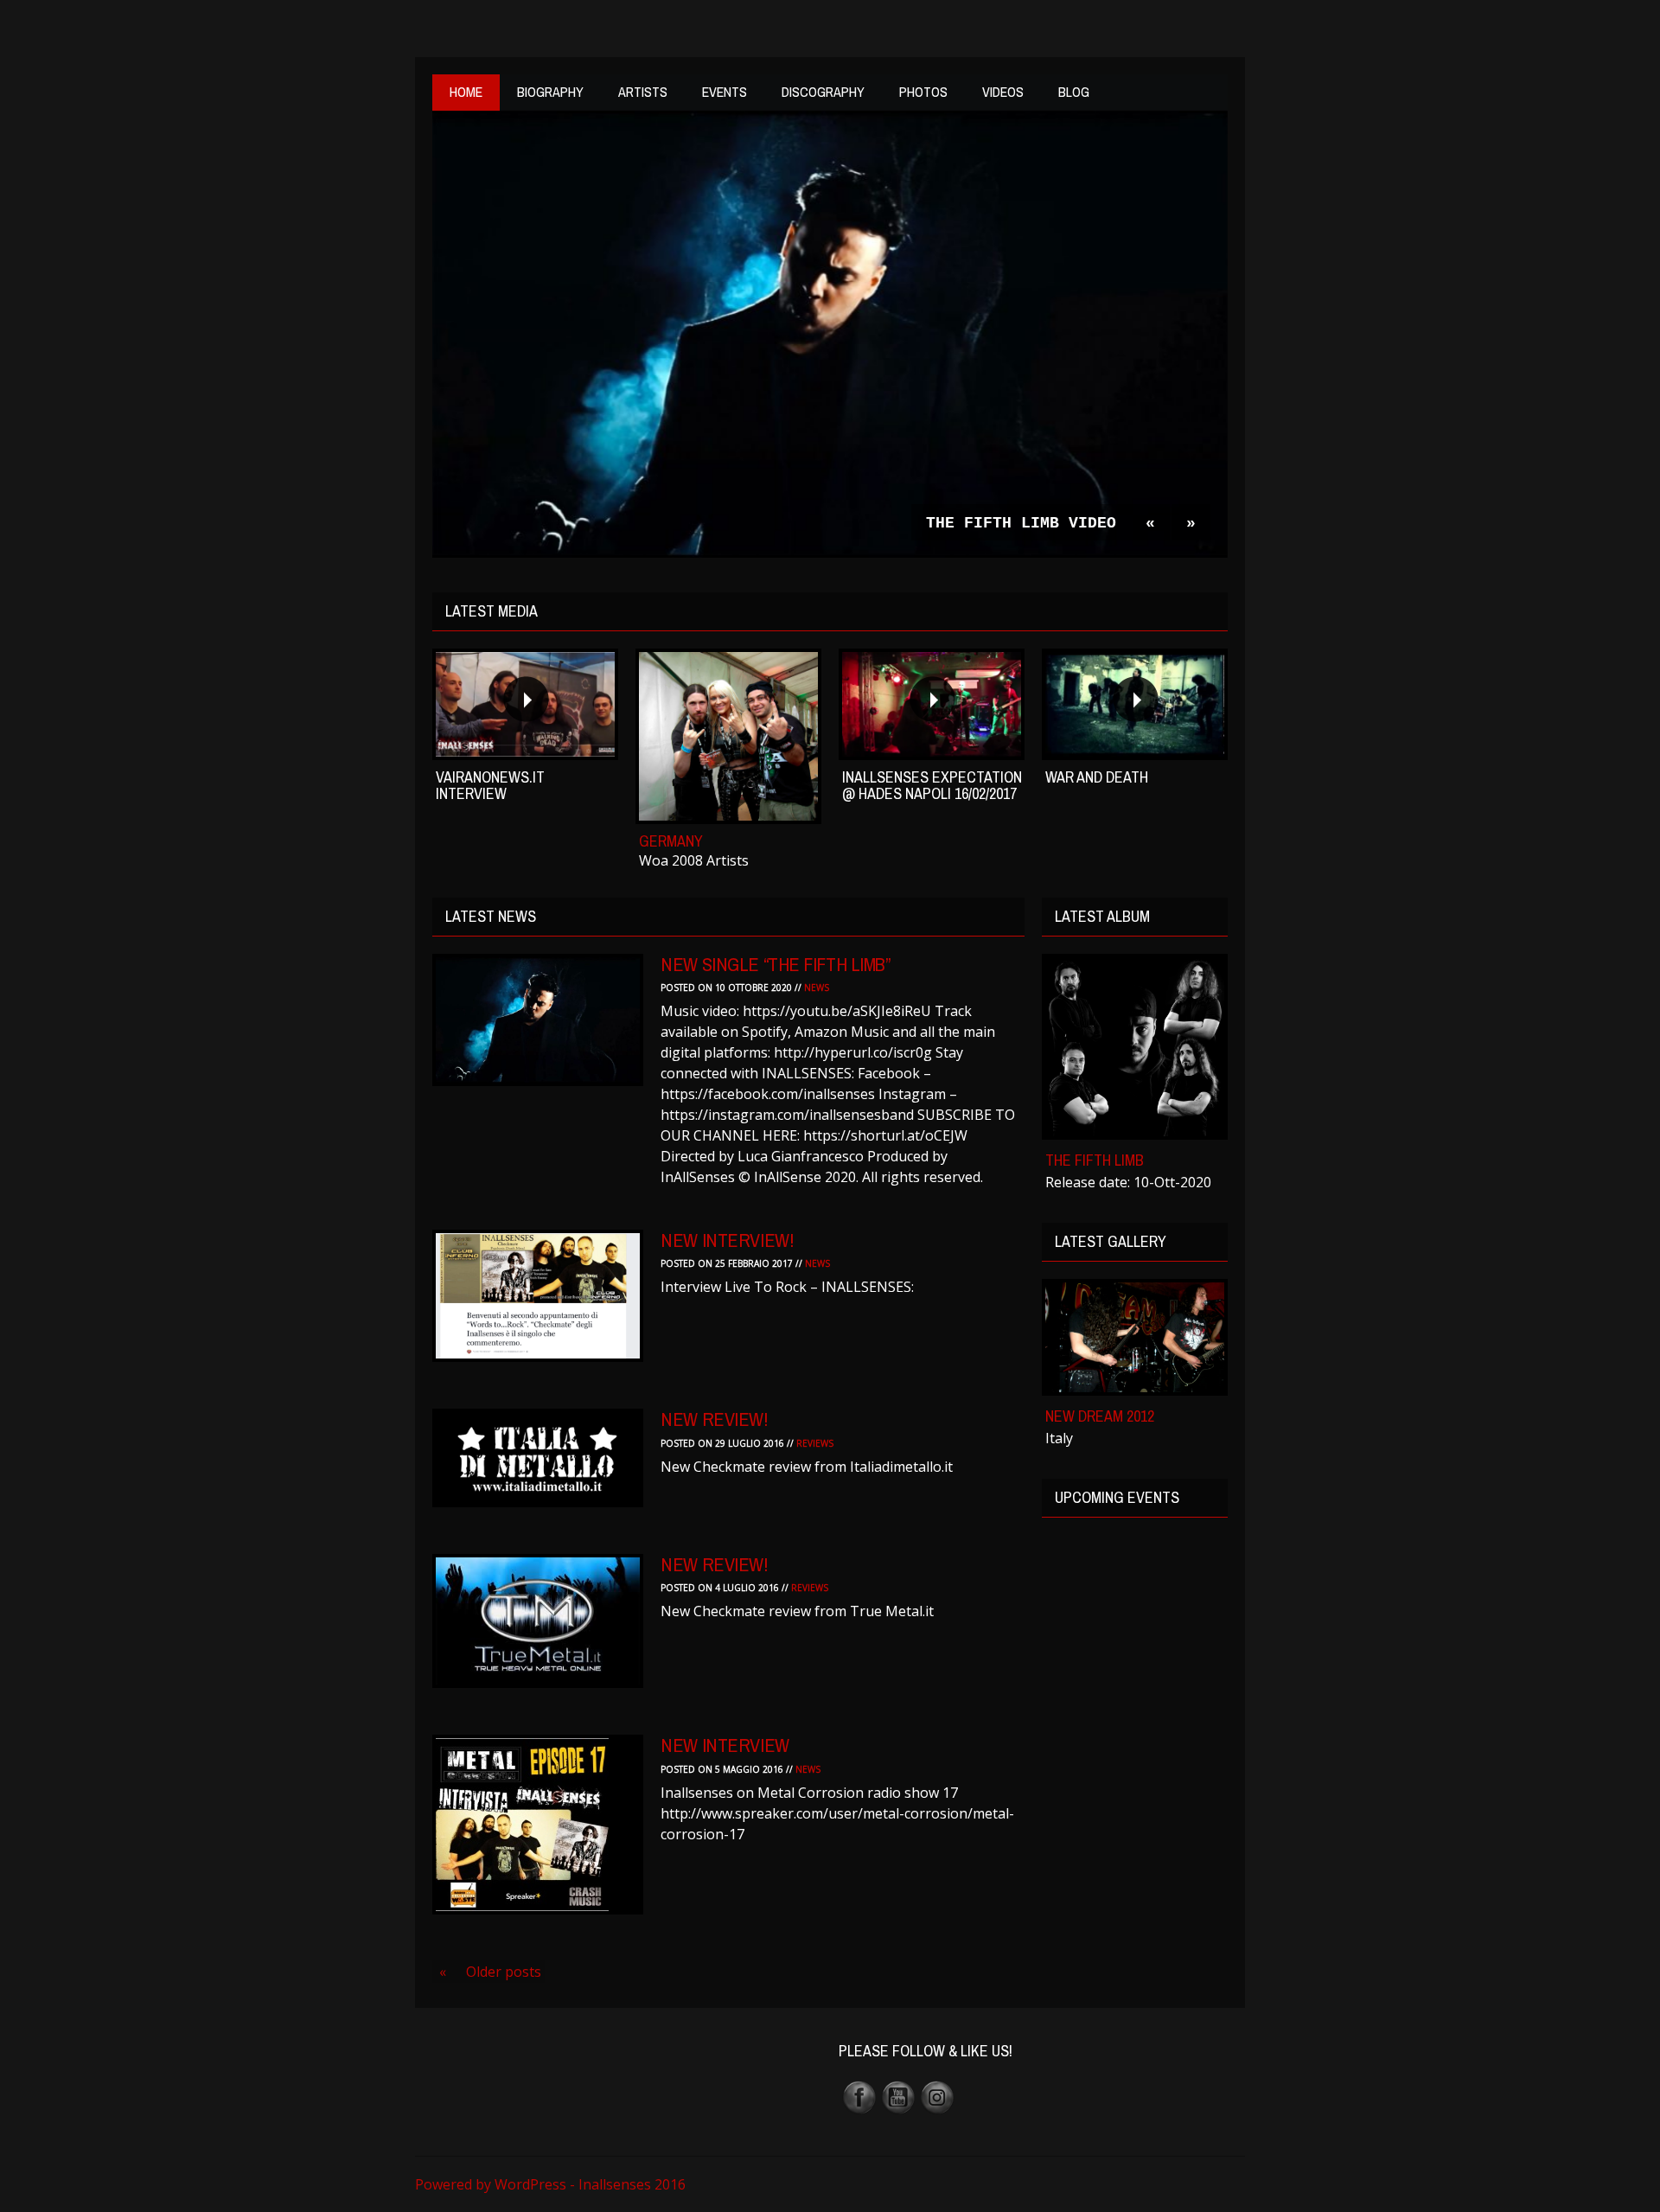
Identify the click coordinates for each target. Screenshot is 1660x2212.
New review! (714, 1419)
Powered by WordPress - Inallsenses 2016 (550, 2184)
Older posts (490, 1972)
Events (725, 92)
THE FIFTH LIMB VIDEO (1021, 523)
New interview (725, 1745)
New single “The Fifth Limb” (775, 964)
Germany (671, 841)
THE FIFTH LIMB (1095, 1160)
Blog (1074, 92)
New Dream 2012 (1100, 1416)
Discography (823, 92)
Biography (550, 92)
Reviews (815, 1443)
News (817, 988)
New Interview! (727, 1240)
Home (466, 92)
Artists (643, 92)
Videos (1003, 92)
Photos (923, 92)
